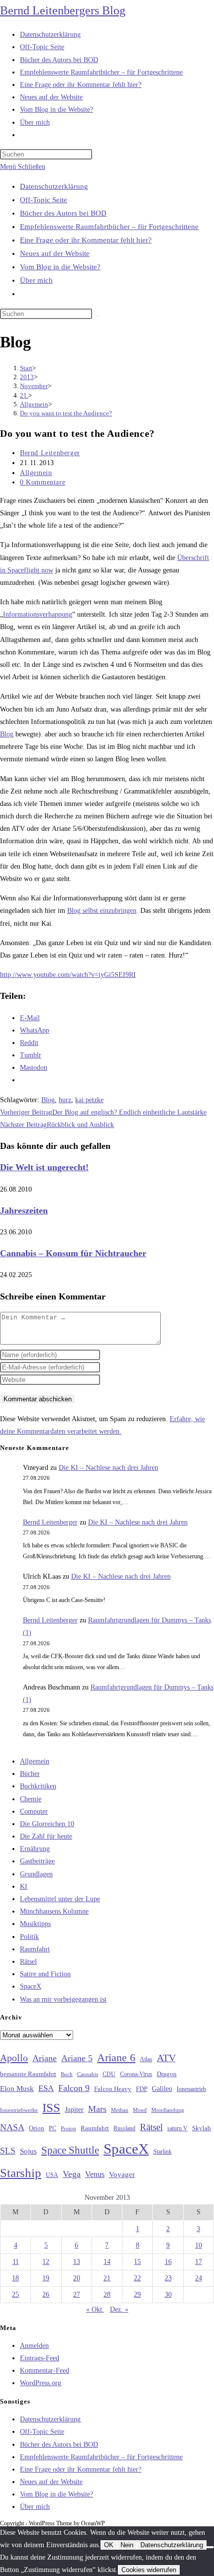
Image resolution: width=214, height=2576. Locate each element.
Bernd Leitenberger (50, 453)
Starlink (162, 2152)
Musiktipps (35, 1924)
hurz (65, 1100)
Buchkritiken (38, 1786)
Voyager (122, 2174)
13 (77, 2262)
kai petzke (89, 1100)
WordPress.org (41, 2383)
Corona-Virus (136, 2074)
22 (137, 2278)
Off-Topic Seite (44, 200)
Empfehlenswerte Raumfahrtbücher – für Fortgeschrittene (109, 227)
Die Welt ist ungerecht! (44, 1167)
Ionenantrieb (191, 2089)
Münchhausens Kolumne (54, 1911)
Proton (68, 2129)
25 (15, 2294)
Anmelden (34, 2346)
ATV (166, 2058)
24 (199, 2278)
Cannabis (88, 2074)
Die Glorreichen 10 (47, 1824)
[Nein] (210, 2547)
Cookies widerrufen (149, 2570)
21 (107, 2278)
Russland (124, 2128)
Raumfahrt (35, 1949)
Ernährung (35, 1849)
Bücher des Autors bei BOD (63, 213)
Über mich (36, 280)
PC (53, 2129)
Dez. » (119, 2309)
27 (77, 2294)
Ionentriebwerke (19, 2110)
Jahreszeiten (24, 1210)
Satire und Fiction (45, 1974)
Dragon (167, 2074)
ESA (46, 2088)
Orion (37, 2128)
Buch (67, 2074)
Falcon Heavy (113, 2089)
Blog (7, 734)
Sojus (28, 2151)
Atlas (146, 2059)
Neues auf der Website (55, 253)
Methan (120, 2110)
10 (199, 2245)
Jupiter (74, 2109)
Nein (127, 2545)
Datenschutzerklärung (54, 186)
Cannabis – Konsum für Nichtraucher (73, 1253)
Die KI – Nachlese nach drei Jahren (108, 1468)
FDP (142, 2089)
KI (24, 1887)
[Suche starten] (98, 316)
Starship (21, 2173)
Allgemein (36, 473)
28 (107, 2294)
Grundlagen (36, 1874)
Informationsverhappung (38, 614)
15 (137, 2262)
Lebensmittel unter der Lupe (60, 1899)
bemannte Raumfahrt (28, 2074)
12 (46, 2262)
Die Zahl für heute (46, 1836)
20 (77, 2278)
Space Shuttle (70, 2150)
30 (168, 2294)
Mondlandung (168, 2110)
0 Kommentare (43, 482)
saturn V (177, 2128)
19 (46, 2278)
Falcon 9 (74, 2088)
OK (109, 2545)
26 (46, 2294)
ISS (51, 2108)
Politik (29, 1937)
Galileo (162, 2089)
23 (168, 2278)
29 (137, 2294)
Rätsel (28, 1962)
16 (168, 2262)
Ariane (45, 2058)
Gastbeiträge (37, 1861)
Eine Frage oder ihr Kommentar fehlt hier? (86, 240)
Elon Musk (17, 2089)
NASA (12, 2127)
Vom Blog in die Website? (60, 267)
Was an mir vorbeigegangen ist (63, 1999)
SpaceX (31, 1986)
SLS (8, 2151)
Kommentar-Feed (45, 2371)
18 (15, 2278)
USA (52, 2175)
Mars (97, 2109)
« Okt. (95, 2309)
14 (107, 2262)
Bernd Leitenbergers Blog (63, 10)
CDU (109, 2074)
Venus (95, 2174)
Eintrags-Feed (40, 2358)
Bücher (30, 1774)
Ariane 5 (77, 2058)
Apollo (14, 2058)
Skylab (202, 2128)
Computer (34, 1811)
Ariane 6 (116, 2058)
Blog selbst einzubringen (102, 911)
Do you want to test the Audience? (66, 413)
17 (199, 2262)
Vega (72, 2174)
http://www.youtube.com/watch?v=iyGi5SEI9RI (68, 975)
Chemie (31, 1799)
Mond (140, 2110)
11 (16, 2262)
